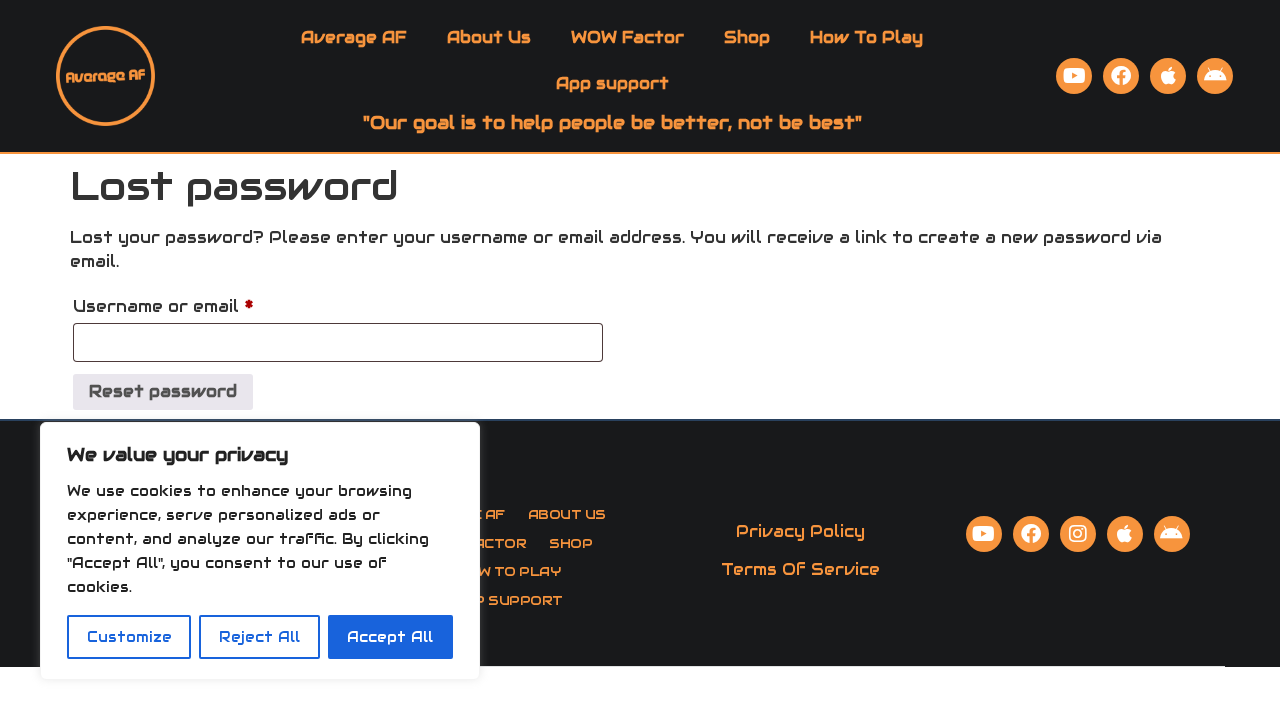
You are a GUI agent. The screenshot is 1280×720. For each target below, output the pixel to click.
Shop (747, 37)
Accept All (390, 637)
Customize (129, 637)
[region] (260, 551)
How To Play (866, 37)
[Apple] (1168, 76)
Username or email (203, 304)
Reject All (259, 637)
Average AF (354, 37)
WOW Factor (627, 37)
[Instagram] (1078, 534)
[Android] (1215, 76)
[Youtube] (1074, 76)
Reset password (163, 391)
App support (612, 83)
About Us (489, 37)
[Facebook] (1121, 76)
